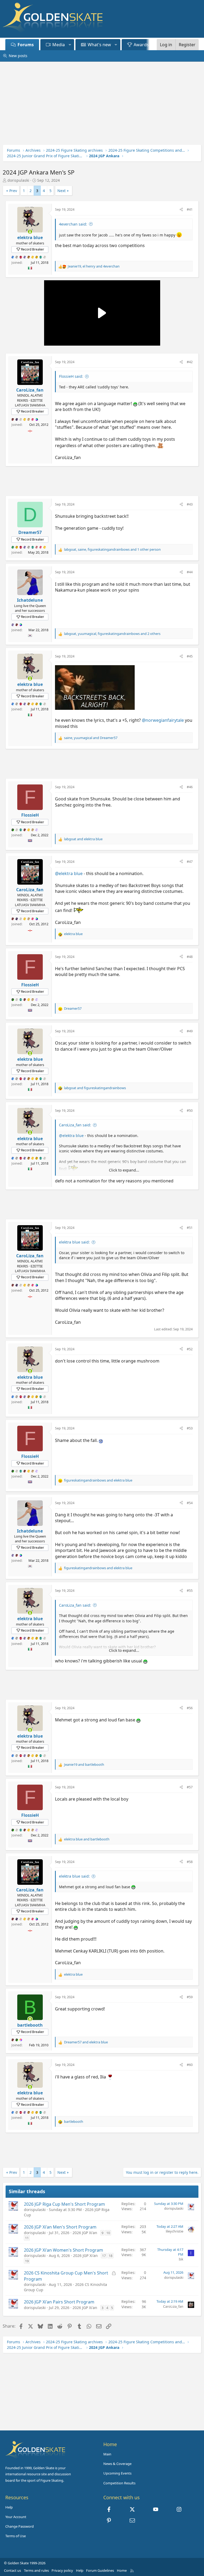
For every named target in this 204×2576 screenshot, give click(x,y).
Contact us (12, 2570)
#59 (190, 1997)
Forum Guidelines (100, 2570)
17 (104, 2256)
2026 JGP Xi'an (85, 2233)
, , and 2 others (112, 634)
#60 (190, 2065)
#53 (190, 1428)
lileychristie (175, 2231)
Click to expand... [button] (124, 1170)
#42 (190, 362)
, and (94, 266)
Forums (26, 45)
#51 (190, 1228)
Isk (181, 2259)
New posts (18, 56)
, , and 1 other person (112, 549)
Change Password (20, 2526)
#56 (190, 1708)
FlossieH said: (71, 376)
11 (27, 2238)
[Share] (181, 209)
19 (27, 2261)
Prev (13, 191)
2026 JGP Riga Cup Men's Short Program (64, 2204)
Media (59, 45)
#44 (190, 572)
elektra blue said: (74, 1242)
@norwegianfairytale (163, 720)
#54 (190, 1503)
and (83, 839)
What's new (99, 45)
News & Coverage (117, 2464)
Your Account (16, 2517)
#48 (190, 957)
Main (107, 2454)
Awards (141, 45)
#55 (190, 1590)
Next (61, 191)
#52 (190, 1349)
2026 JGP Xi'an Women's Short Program (63, 2250)
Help (9, 2507)
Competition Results (119, 2483)
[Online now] (30, 232)
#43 (190, 504)
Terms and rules (36, 2570)
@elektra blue (69, 873)
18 (110, 2256)
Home (122, 2570)
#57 (190, 1787)
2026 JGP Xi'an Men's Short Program (60, 2227)
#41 (190, 209)
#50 (190, 1110)
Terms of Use (16, 2536)
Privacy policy (62, 2570)
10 (108, 2233)
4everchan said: (73, 224)
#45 (190, 656)
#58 (190, 1862)
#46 (190, 787)
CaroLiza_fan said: (75, 1125)
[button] (70, 45)
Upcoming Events (117, 2473)
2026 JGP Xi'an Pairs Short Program (59, 2302)
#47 (190, 862)
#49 (190, 1031)
